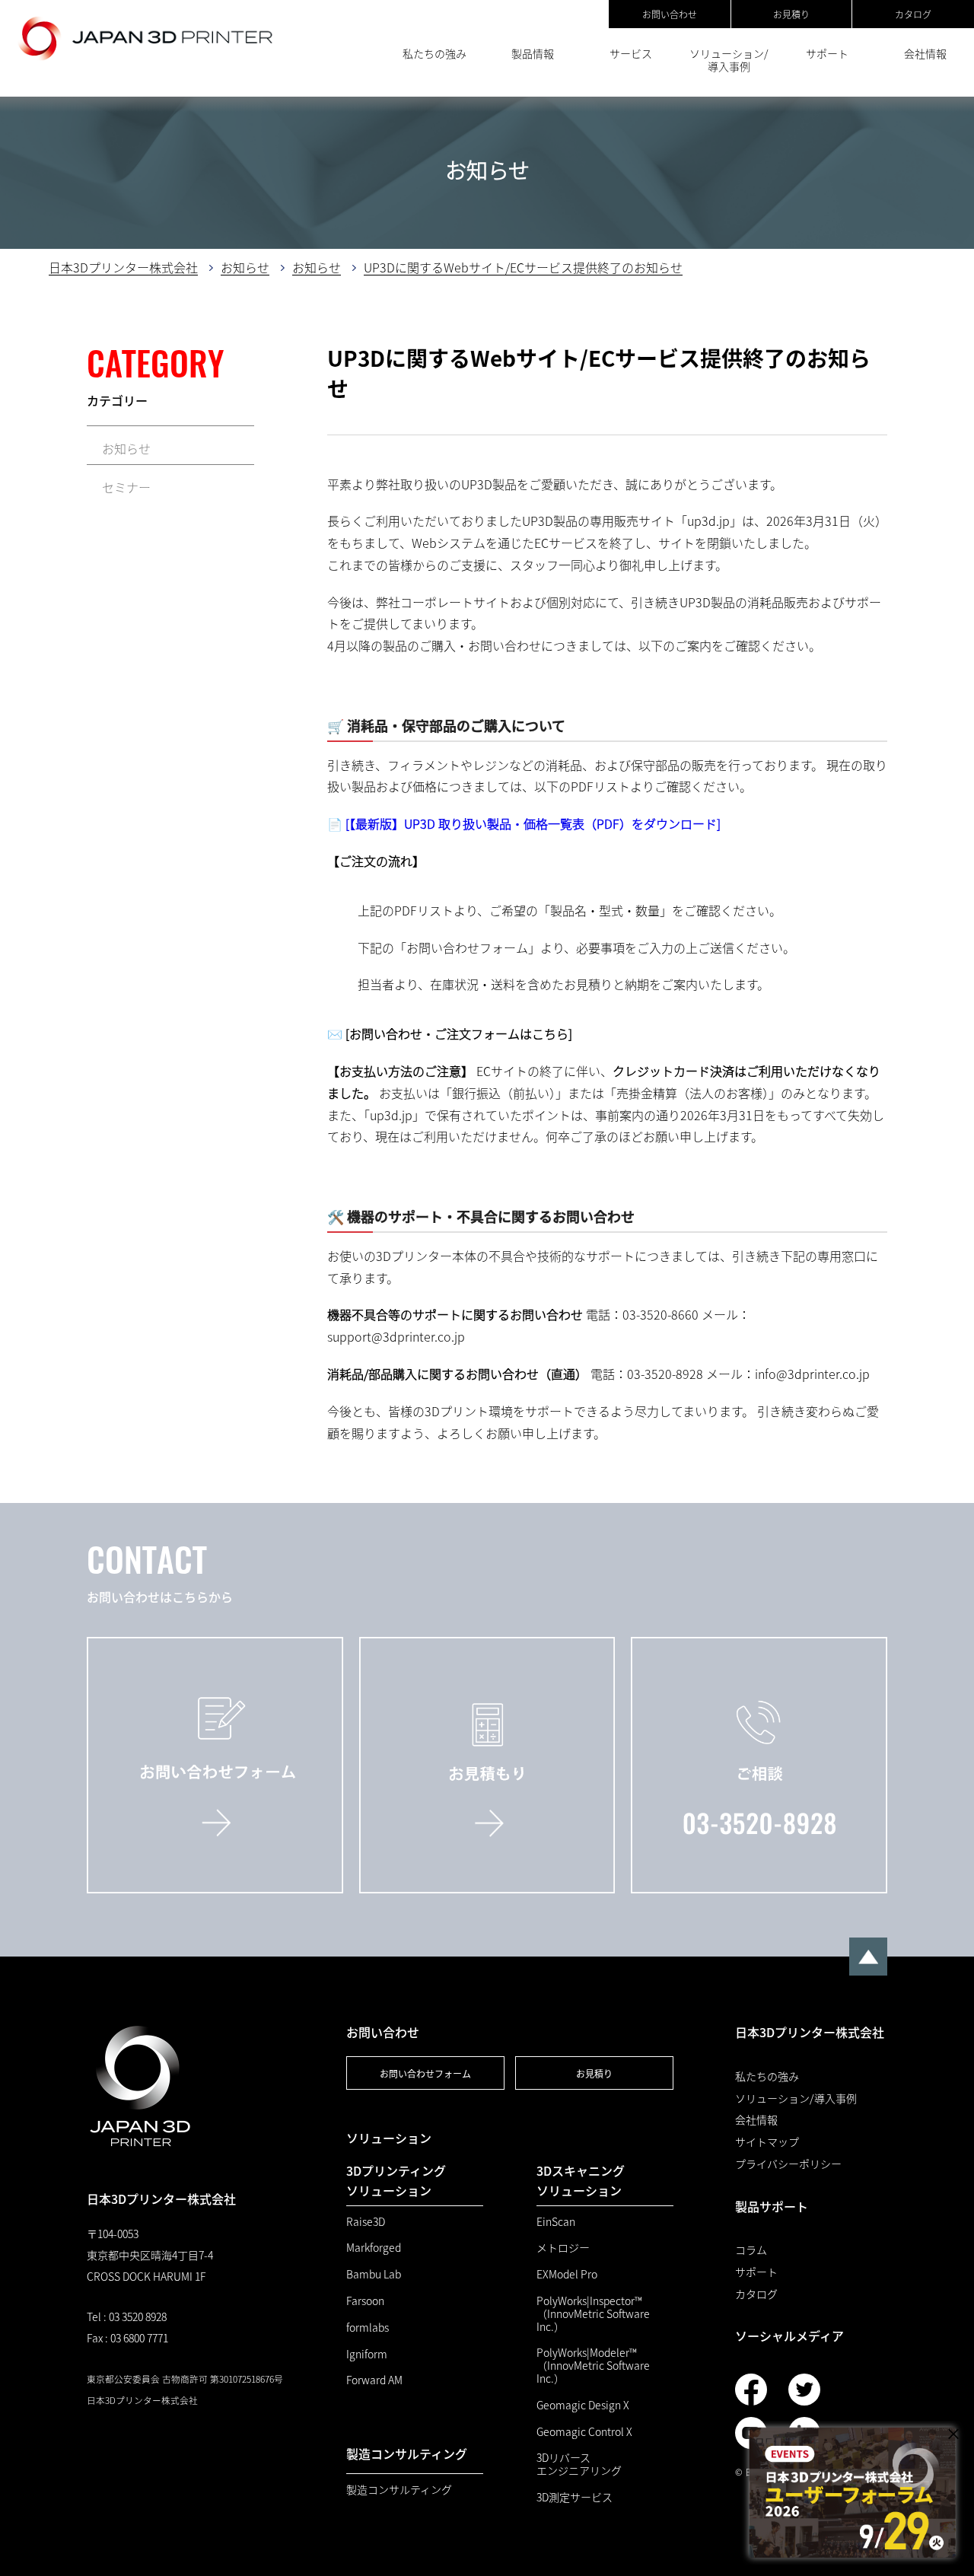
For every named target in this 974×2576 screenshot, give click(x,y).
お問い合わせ (670, 14)
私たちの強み (434, 53)
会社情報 (925, 53)
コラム (751, 2250)
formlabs (368, 2328)
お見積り (791, 14)
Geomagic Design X (583, 2405)
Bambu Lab (374, 2274)
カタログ (913, 14)
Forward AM (374, 2380)
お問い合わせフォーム (425, 2073)
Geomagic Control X (584, 2432)
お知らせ (126, 448)
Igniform (367, 2354)
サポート (827, 53)
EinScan (556, 2222)
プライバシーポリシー (788, 2164)
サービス (631, 53)
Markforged (374, 2248)
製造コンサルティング (399, 2490)
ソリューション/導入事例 (729, 60)
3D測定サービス (575, 2497)
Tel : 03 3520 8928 (127, 2316)
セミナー (126, 487)
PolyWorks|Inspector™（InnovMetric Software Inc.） (593, 2313)
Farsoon (365, 2301)
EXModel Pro (567, 2274)
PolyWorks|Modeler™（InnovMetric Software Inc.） (593, 2365)
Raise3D (366, 2222)
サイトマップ (767, 2142)
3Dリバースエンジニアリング (579, 2464)
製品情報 (533, 53)
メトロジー (563, 2248)
